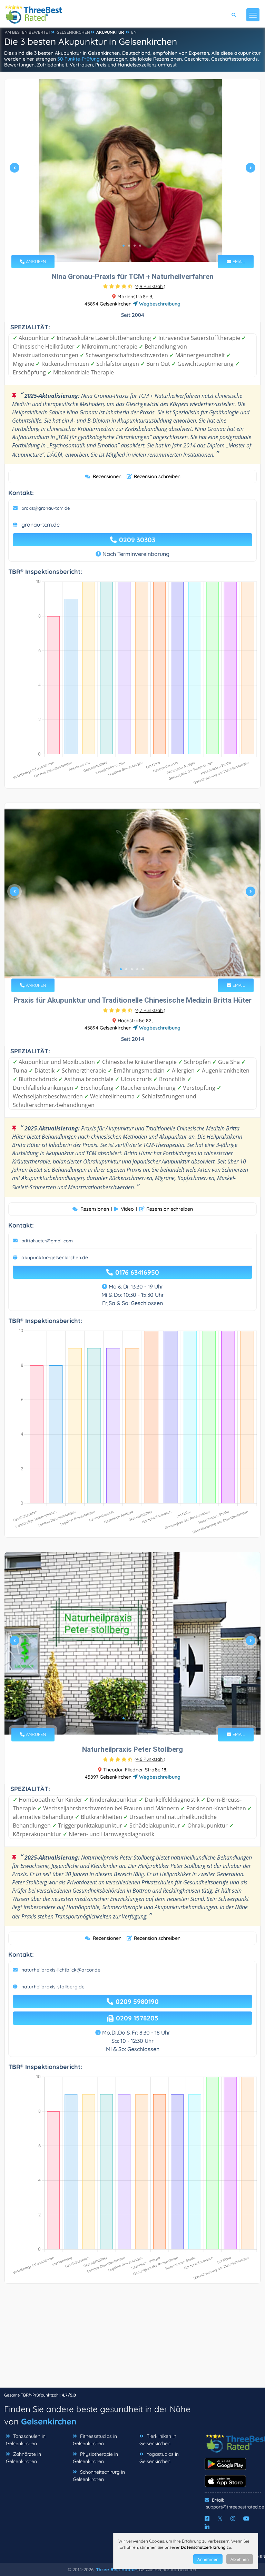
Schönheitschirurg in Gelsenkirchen (99, 2476)
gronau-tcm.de (41, 525)
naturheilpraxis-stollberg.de (53, 1987)
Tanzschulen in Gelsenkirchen (26, 2440)
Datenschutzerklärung (203, 2547)
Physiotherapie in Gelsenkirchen (95, 2458)
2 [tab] (129, 246)
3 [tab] (135, 246)
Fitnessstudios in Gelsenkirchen (95, 2440)
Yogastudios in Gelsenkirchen (159, 2458)
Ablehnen (240, 2559)
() (150, 286)
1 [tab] (124, 246)
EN (134, 32)
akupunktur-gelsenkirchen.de (55, 1258)
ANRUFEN (35, 261)
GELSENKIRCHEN (73, 32)
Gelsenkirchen (49, 2421)
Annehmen (208, 2559)
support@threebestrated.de (235, 2507)
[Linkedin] (207, 2527)
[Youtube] (246, 2518)
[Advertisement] (132, 2339)
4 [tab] (140, 246)
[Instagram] (233, 2518)
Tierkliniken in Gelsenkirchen (158, 2440)
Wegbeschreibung (159, 304)
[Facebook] (207, 2518)
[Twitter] (220, 2518)
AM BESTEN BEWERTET (28, 32)
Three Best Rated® (116, 2569)
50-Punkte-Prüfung (78, 59)
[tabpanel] (132, 170)
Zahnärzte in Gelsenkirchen (23, 2458)
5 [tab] (143, 969)
